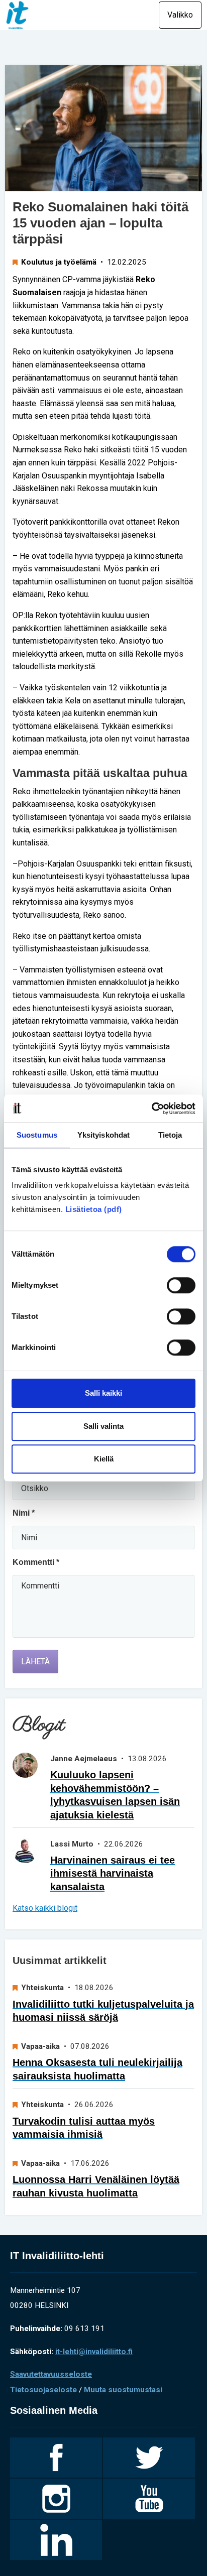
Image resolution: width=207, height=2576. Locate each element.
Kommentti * (36, 1562)
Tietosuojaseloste (43, 2390)
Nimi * (24, 1513)
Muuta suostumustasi (123, 2390)
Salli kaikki (103, 1393)
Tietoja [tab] (170, 1135)
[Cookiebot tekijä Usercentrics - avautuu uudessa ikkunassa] (151, 1109)
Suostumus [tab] (37, 1135)
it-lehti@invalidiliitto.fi (94, 2352)
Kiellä (104, 1459)
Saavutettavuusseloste (51, 2374)
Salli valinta (103, 1426)
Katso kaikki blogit (45, 1908)
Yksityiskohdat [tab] (103, 1135)
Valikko (180, 15)
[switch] (181, 1285)
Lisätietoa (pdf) (94, 1209)
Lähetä (35, 1662)
